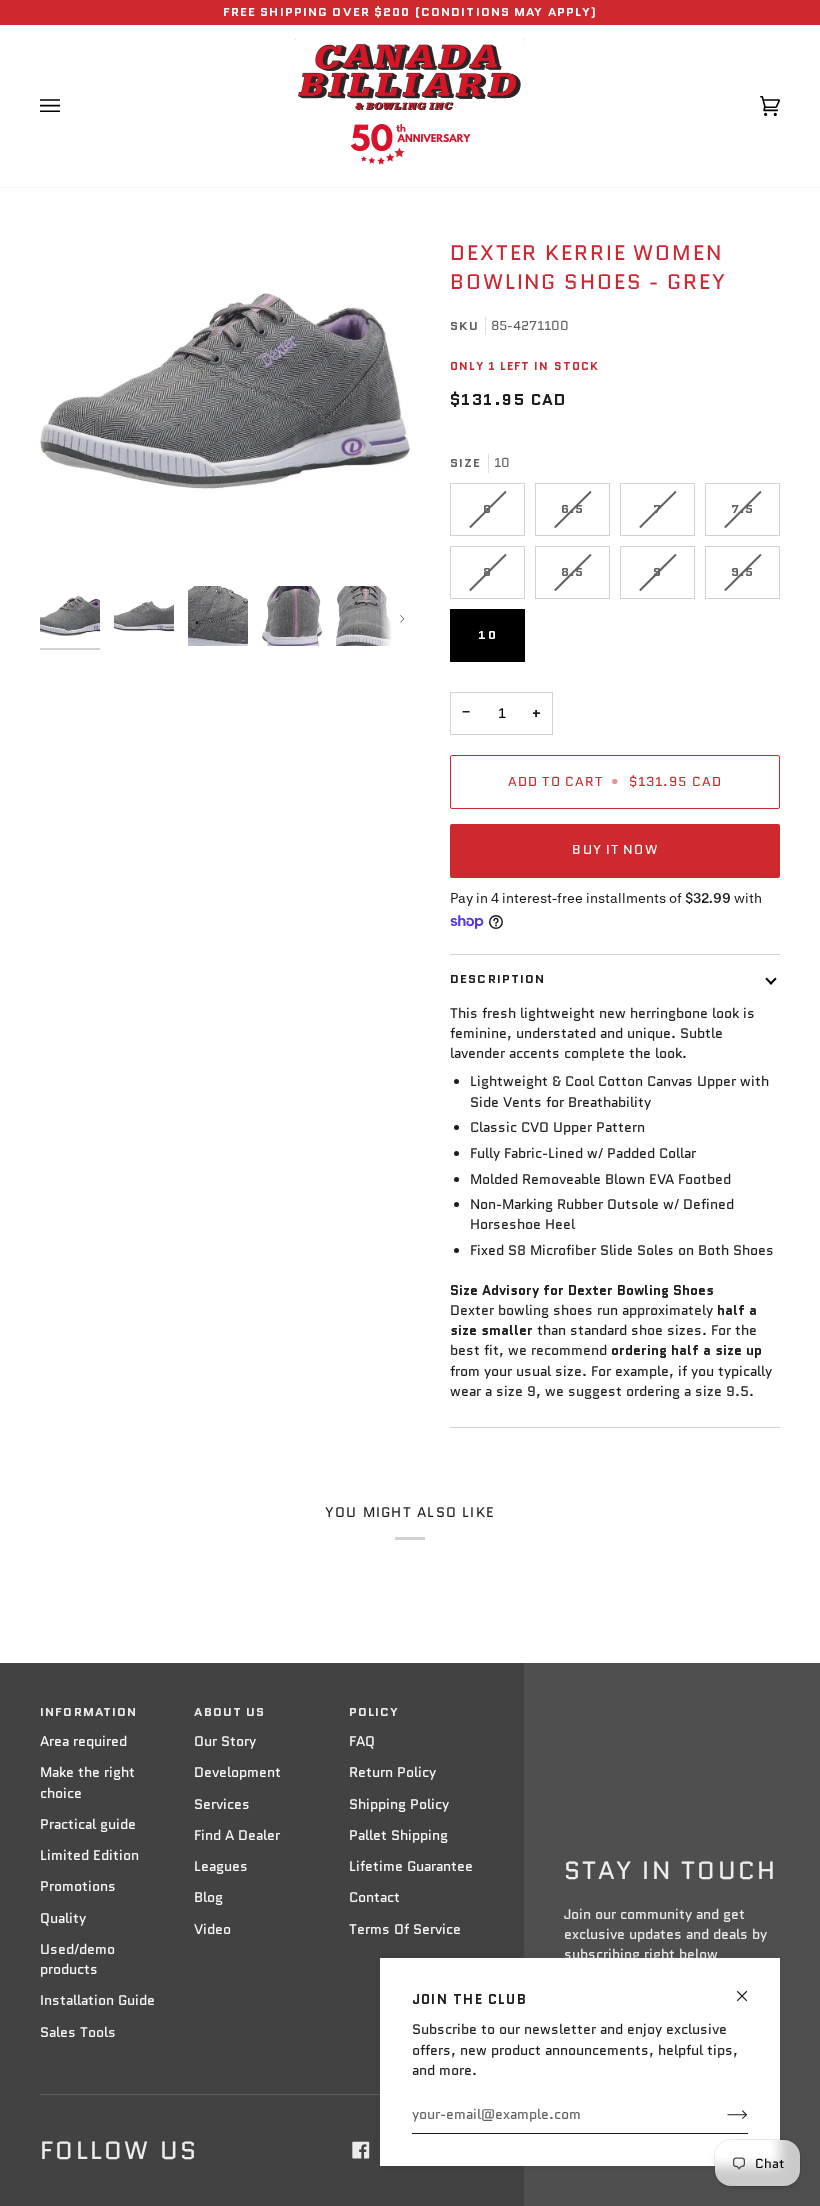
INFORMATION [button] (88, 1712)
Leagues (221, 1866)
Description (497, 979)
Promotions (78, 1886)
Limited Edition (89, 1855)
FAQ (362, 1741)
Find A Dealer (237, 1835)
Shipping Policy (399, 1804)
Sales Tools (78, 2032)
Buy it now (614, 850)
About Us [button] (229, 1712)
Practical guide (88, 1824)
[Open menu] (70, 106)
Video (212, 1929)
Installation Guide (97, 2000)
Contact (374, 1897)
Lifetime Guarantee (411, 1866)
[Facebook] (361, 2150)
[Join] (721, 2115)
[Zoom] (225, 391)
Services (222, 1804)
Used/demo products (77, 1959)
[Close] (750, 1987)
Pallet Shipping (398, 1835)
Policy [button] (374, 1712)
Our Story (225, 1741)
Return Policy (392, 1772)
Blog (208, 1897)
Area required (83, 1741)
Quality (63, 1918)
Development (237, 1772)
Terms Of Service (405, 1929)
